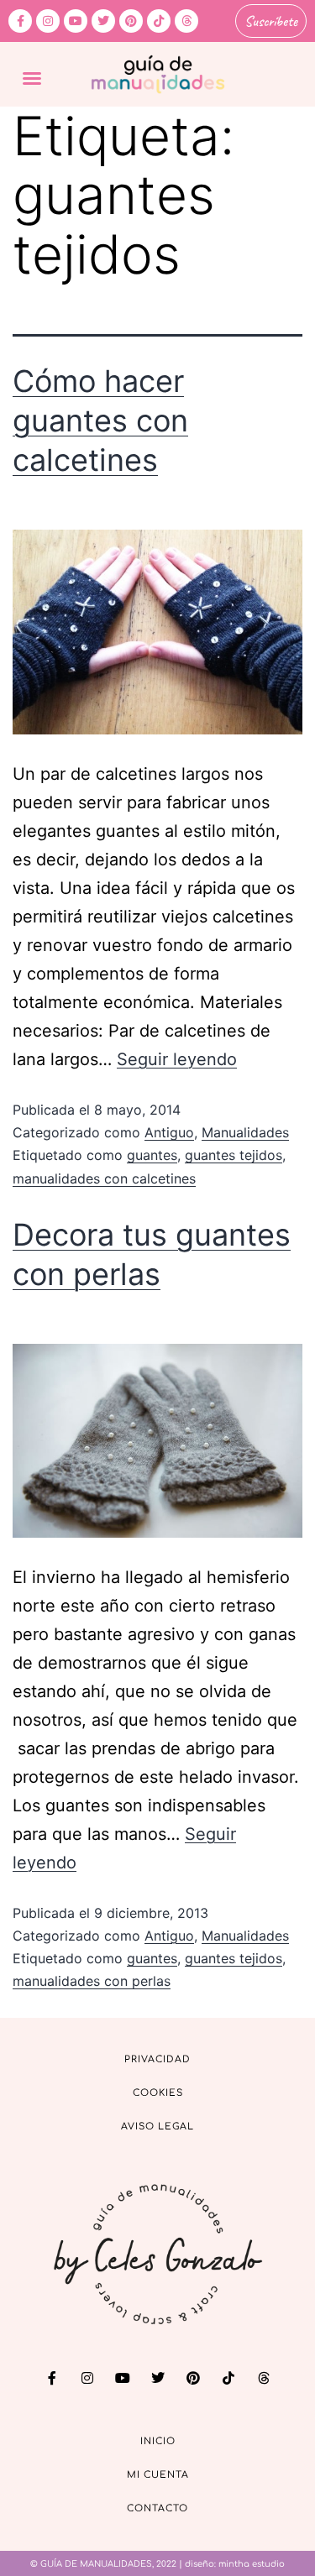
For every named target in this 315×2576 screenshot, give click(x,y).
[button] (32, 78)
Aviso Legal (157, 2127)
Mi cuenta (158, 2475)
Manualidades (245, 1132)
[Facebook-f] (20, 21)
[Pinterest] (131, 21)
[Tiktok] (159, 21)
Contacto (157, 2508)
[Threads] (186, 21)
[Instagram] (48, 21)
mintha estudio (252, 2564)
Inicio (158, 2441)
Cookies (158, 2093)
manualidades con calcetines (104, 1178)
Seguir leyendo (177, 1059)
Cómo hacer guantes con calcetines (100, 421)
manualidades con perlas (92, 1981)
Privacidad (157, 2059)
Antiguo (169, 1132)
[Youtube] (76, 21)
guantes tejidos (234, 1155)
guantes (152, 1155)
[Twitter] (103, 21)
